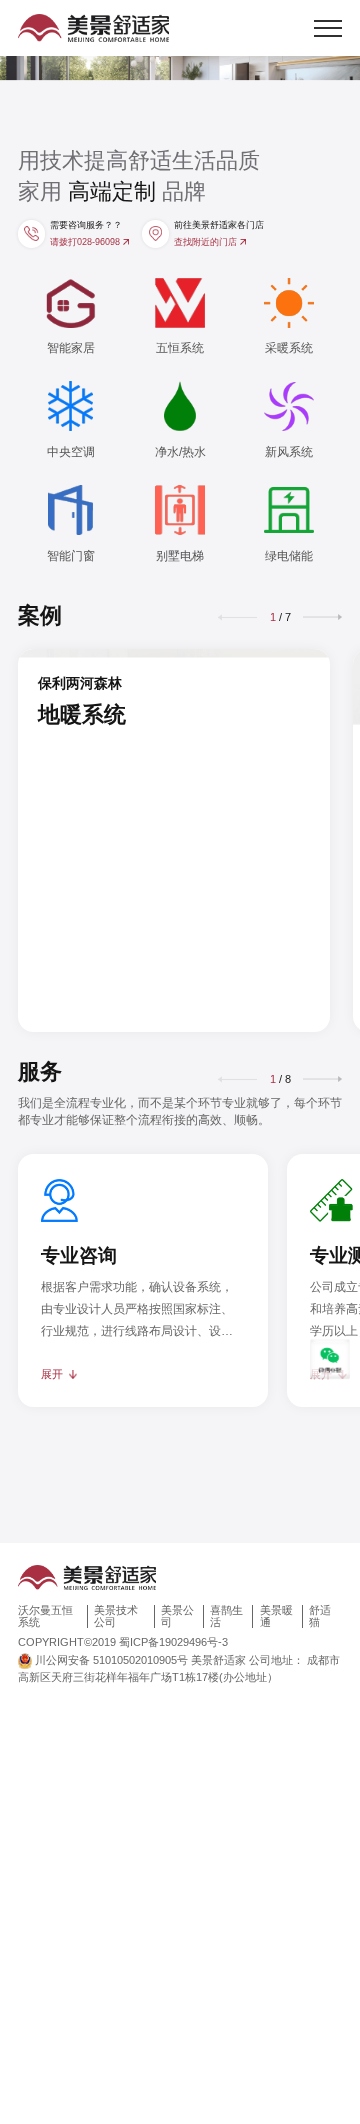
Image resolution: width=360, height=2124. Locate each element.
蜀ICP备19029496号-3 (173, 1642)
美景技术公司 (116, 1616)
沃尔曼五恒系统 (45, 1616)
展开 (52, 1374)
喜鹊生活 (226, 1616)
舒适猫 (320, 1616)
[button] (322, 617)
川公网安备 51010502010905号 (111, 1660)
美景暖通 (276, 1616)
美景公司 (177, 1616)
